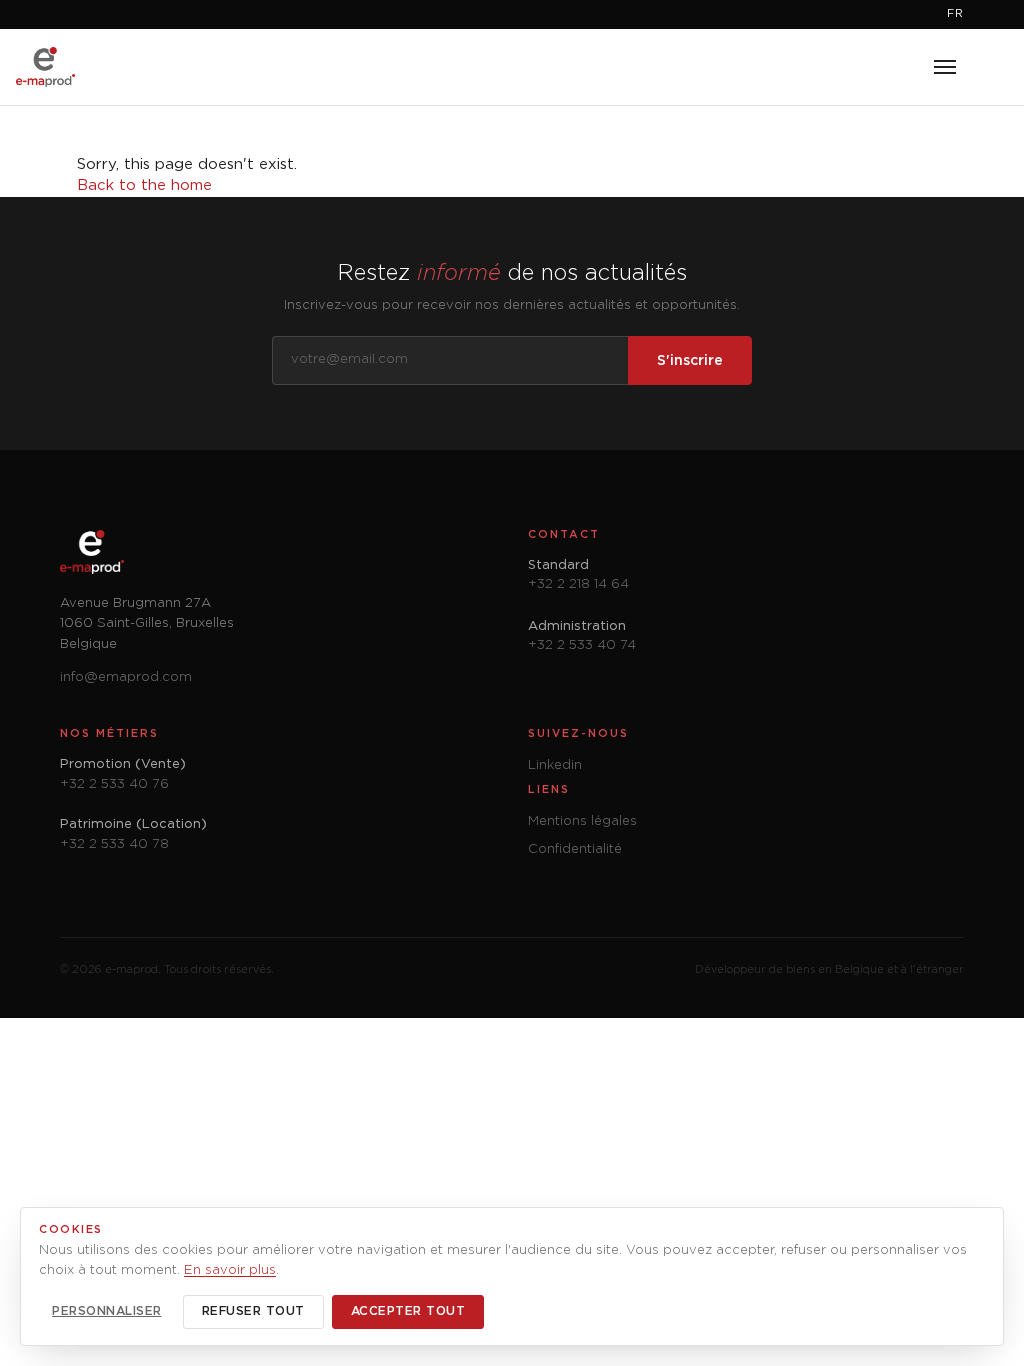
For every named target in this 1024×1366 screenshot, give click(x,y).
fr (955, 14)
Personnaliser (107, 1311)
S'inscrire (690, 361)
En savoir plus (230, 1270)
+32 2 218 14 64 (578, 584)
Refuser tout (253, 1311)
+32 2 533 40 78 (114, 844)
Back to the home (144, 185)
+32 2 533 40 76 (114, 784)
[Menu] (945, 67)
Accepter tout (408, 1311)
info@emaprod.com (126, 677)
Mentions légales (582, 821)
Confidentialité (575, 849)
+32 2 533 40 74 (582, 645)
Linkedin (555, 765)
